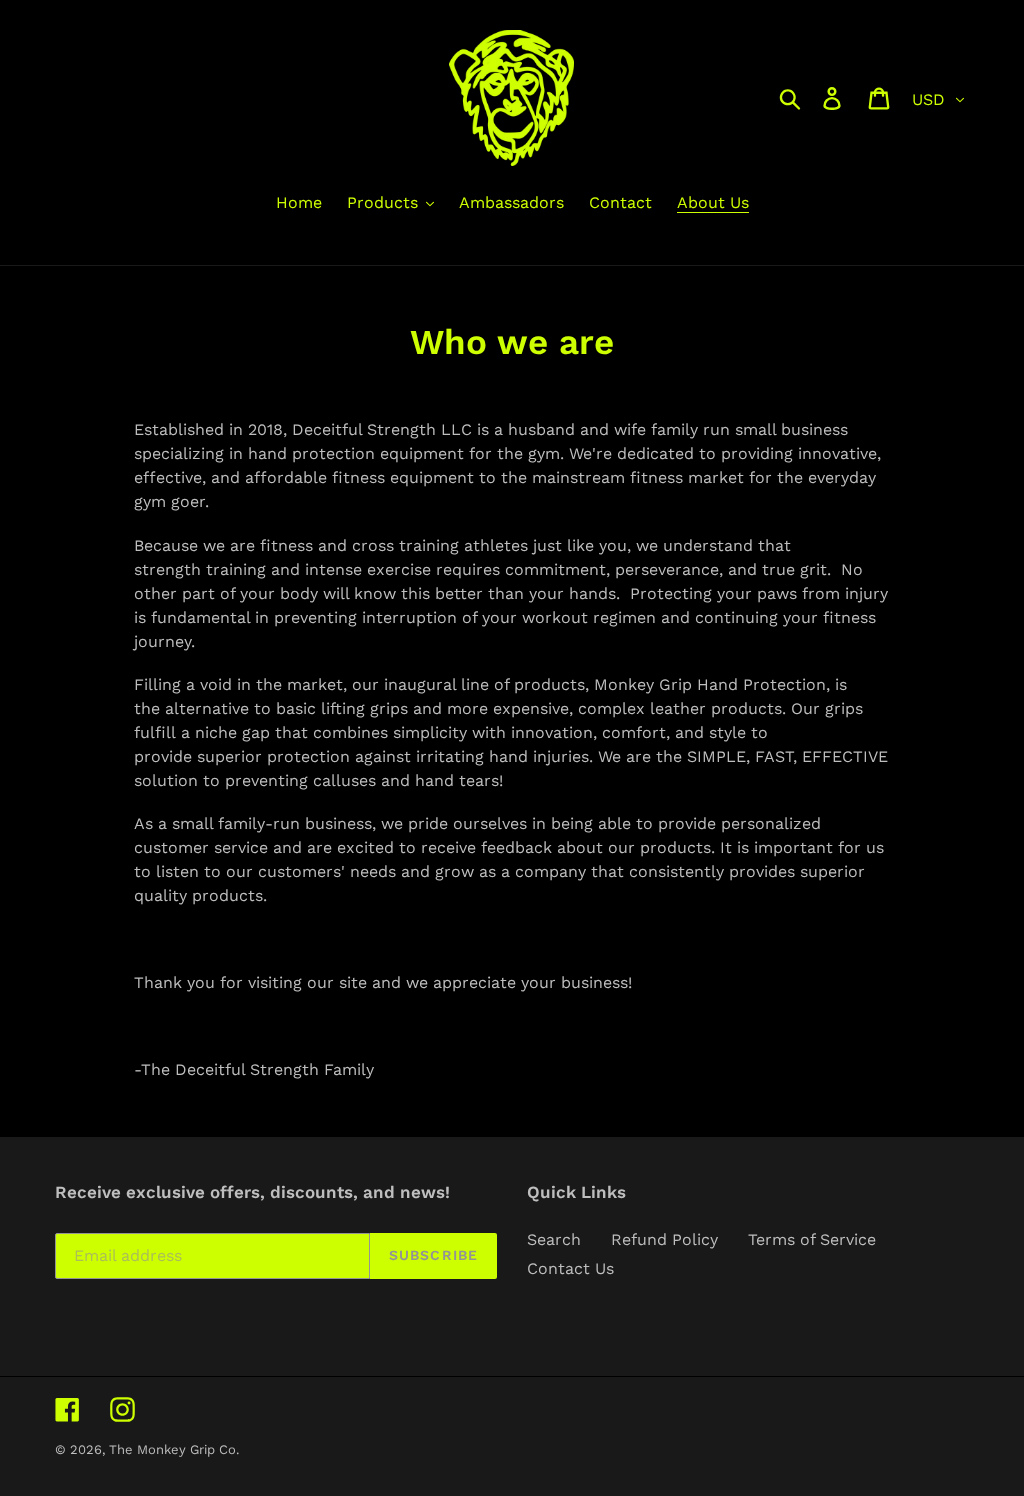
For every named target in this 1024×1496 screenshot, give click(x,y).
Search (554, 1239)
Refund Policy (664, 1239)
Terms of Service (812, 1239)
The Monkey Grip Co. (174, 1449)
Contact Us (570, 1268)
